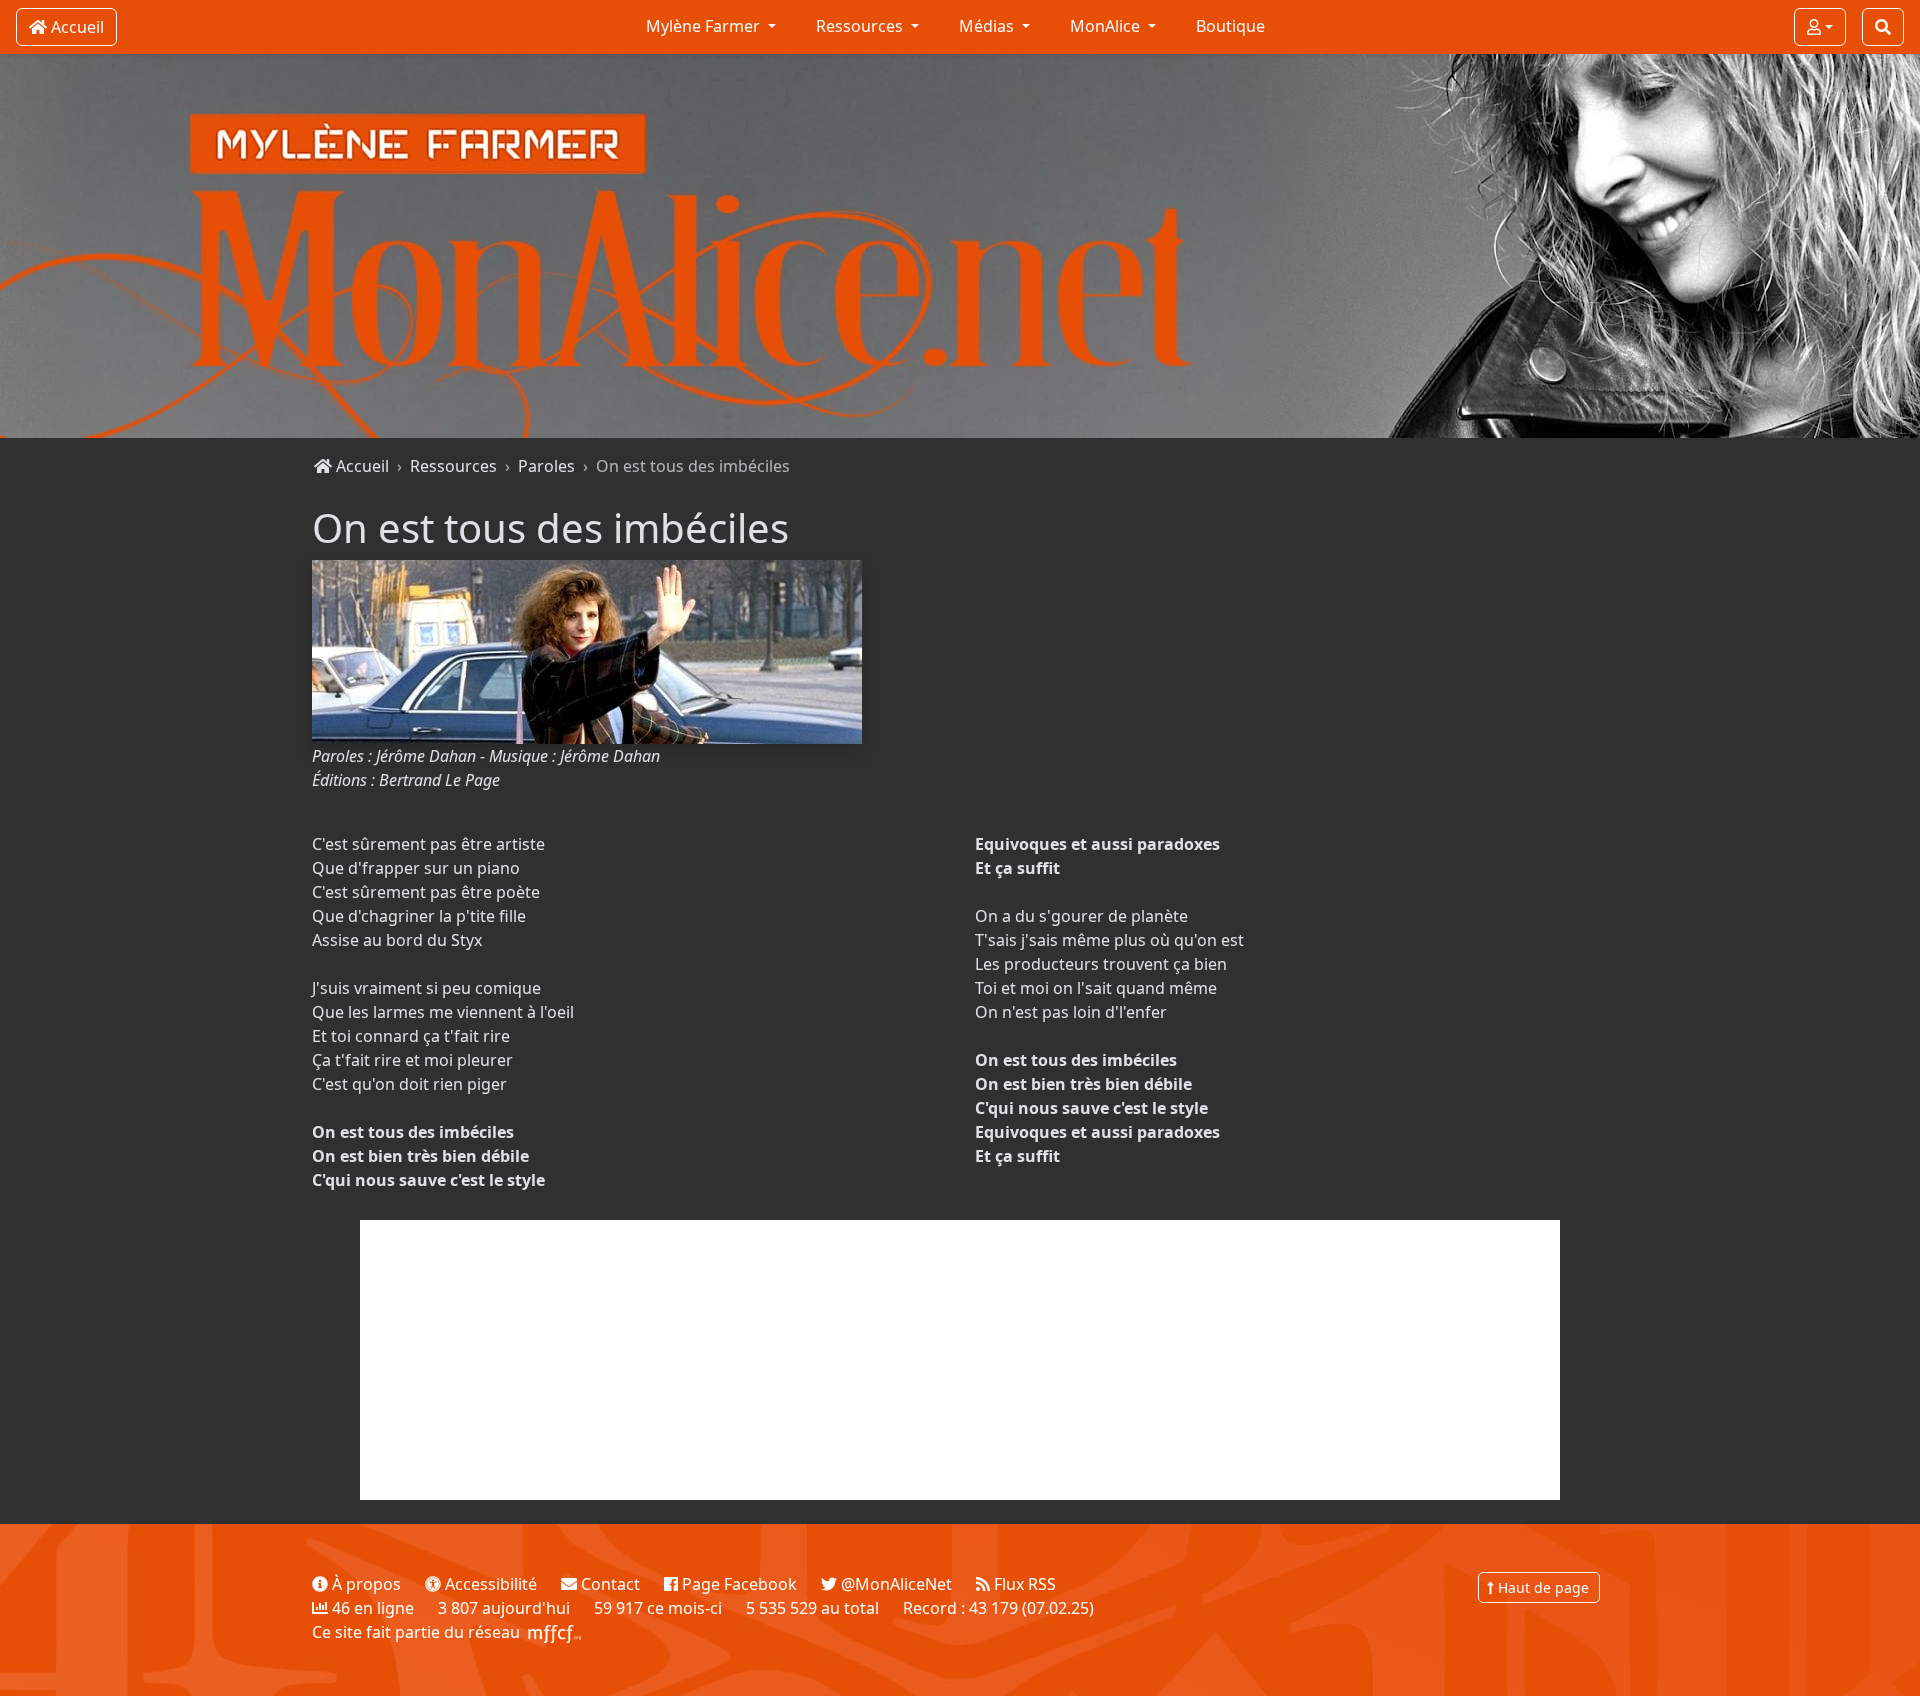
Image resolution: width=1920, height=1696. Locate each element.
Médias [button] (988, 26)
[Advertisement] (960, 1360)
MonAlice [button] (1107, 26)
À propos (364, 1584)
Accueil (360, 466)
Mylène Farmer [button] (705, 26)
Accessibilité (489, 1584)
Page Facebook (737, 1584)
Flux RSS (1023, 1584)
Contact (608, 1584)
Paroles (546, 466)
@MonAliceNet (894, 1584)
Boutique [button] (1230, 26)
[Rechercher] (1883, 27)
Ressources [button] (861, 26)
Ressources (453, 466)
